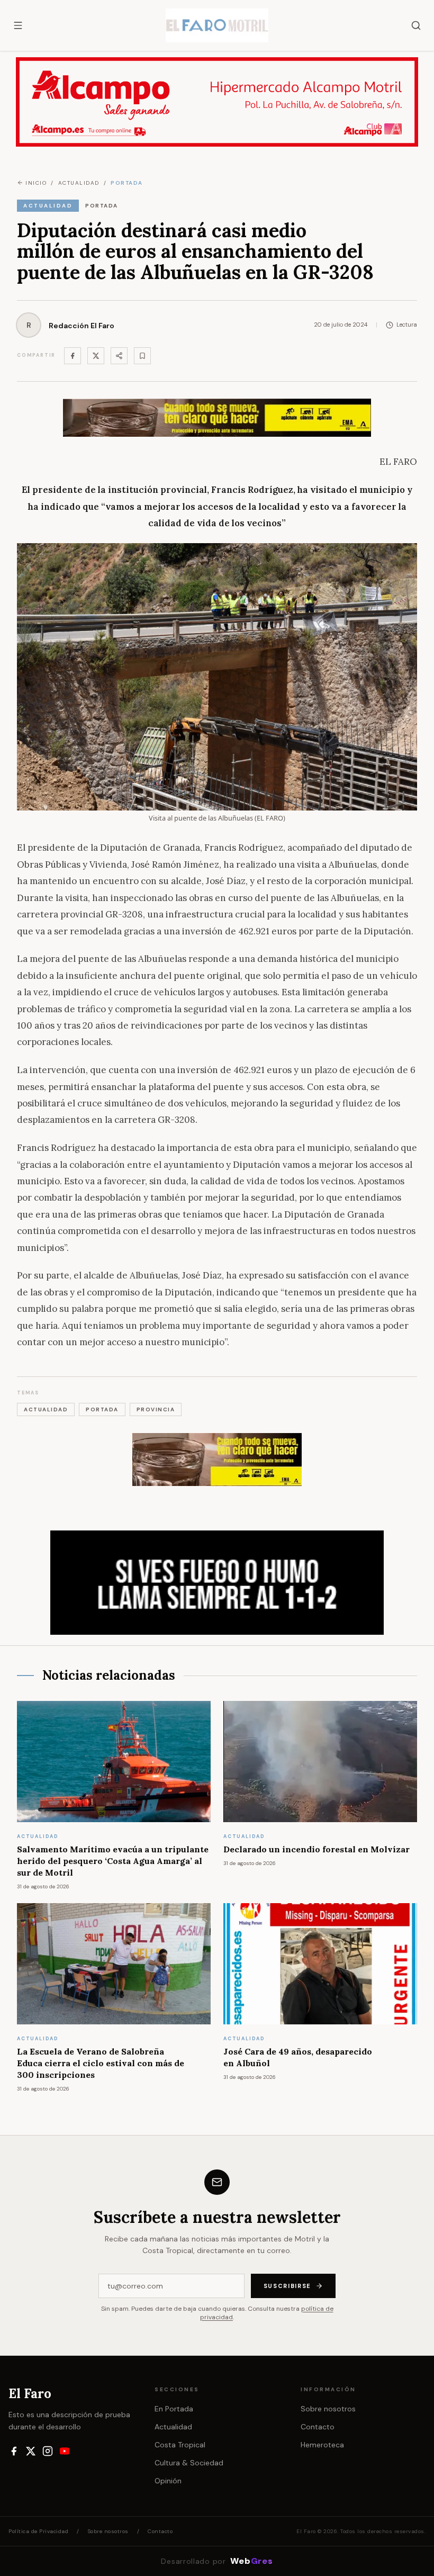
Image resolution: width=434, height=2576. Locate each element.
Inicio (36, 183)
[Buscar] (416, 25)
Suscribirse (287, 2286)
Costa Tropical (180, 2445)
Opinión (168, 2481)
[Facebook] (73, 356)
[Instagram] (48, 2451)
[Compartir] (119, 356)
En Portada (174, 2409)
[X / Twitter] (31, 2451)
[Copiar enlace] (142, 356)
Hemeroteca (322, 2445)
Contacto (318, 2427)
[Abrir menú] (18, 25)
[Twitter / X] (96, 356)
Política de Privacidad (38, 2531)
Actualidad (173, 2427)
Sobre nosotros (328, 2409)
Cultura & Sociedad (189, 2463)
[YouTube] (65, 2451)
